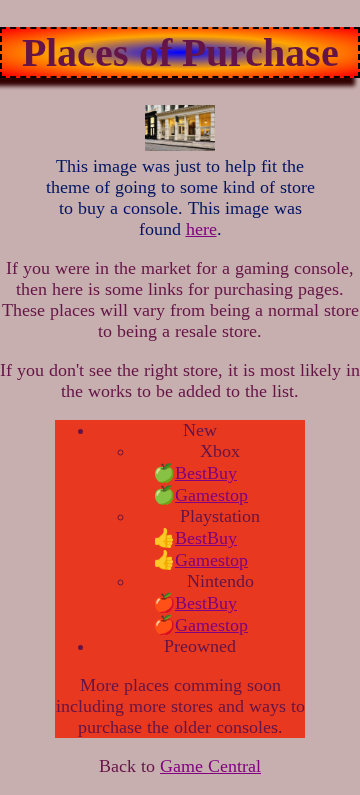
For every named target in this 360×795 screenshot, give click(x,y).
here (201, 229)
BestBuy (206, 473)
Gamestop (211, 495)
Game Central (210, 766)
